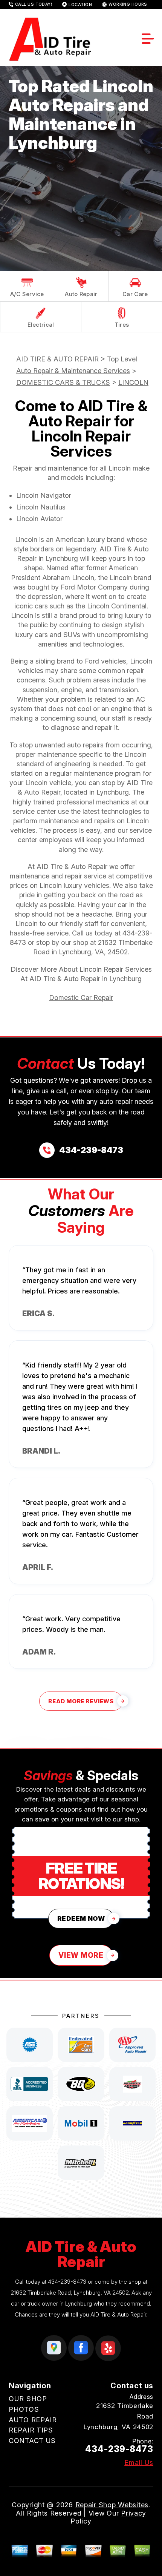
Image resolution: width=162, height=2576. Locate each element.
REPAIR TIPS (31, 2430)
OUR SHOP (28, 2399)
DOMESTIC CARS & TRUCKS (63, 382)
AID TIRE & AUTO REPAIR (57, 359)
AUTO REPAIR (33, 2420)
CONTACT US (32, 2441)
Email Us (139, 2463)
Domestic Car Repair (81, 998)
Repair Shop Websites (112, 2505)
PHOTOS (24, 2409)
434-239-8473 (67, 2282)
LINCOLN (133, 382)
